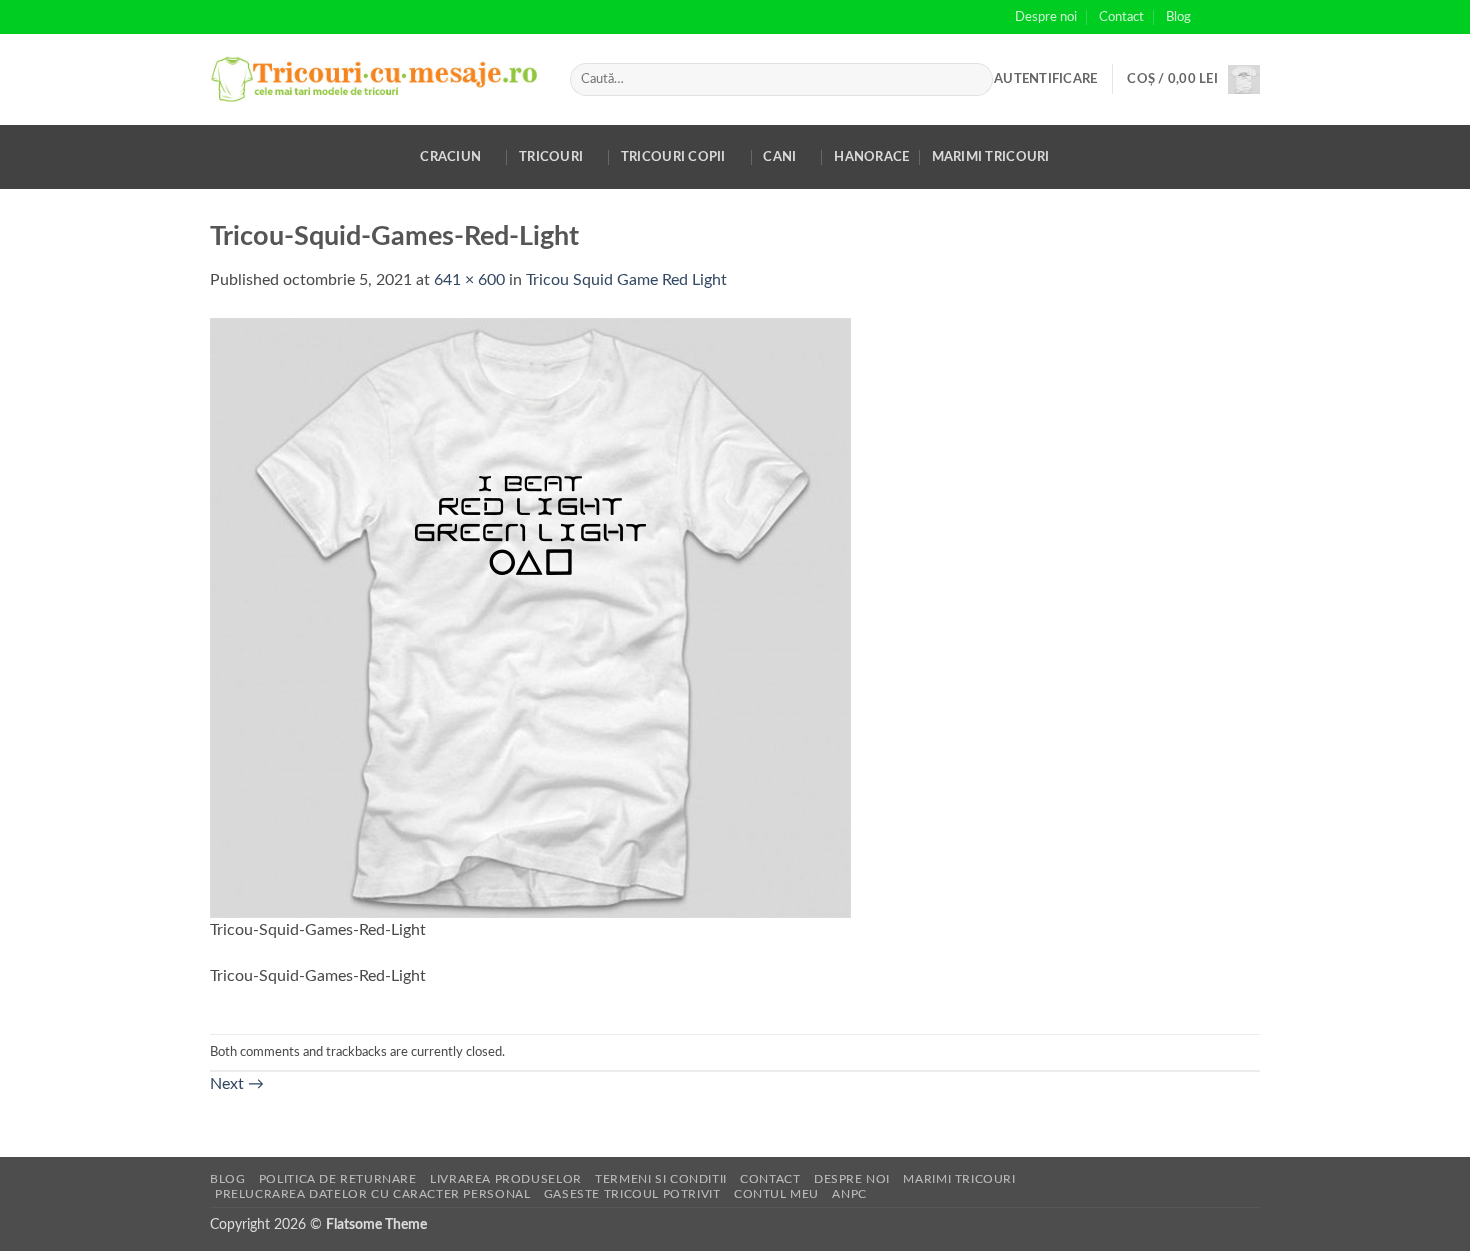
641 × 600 (469, 280)
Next (237, 1084)
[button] (1045, 79)
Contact (1121, 17)
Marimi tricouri (991, 157)
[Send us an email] (1250, 17)
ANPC (849, 1194)
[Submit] (973, 80)
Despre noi (1046, 17)
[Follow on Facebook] (1212, 17)
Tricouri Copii (673, 157)
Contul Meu (776, 1194)
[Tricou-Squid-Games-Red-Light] (530, 617)
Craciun (450, 157)
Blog (1178, 17)
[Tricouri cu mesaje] (375, 79)
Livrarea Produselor (506, 1179)
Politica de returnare (338, 1179)
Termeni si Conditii (661, 1179)
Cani (779, 157)
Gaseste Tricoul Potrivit (632, 1194)
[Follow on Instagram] (1231, 17)
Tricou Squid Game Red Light (626, 280)
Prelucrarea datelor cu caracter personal (372, 1194)
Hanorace (871, 157)
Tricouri (551, 157)
